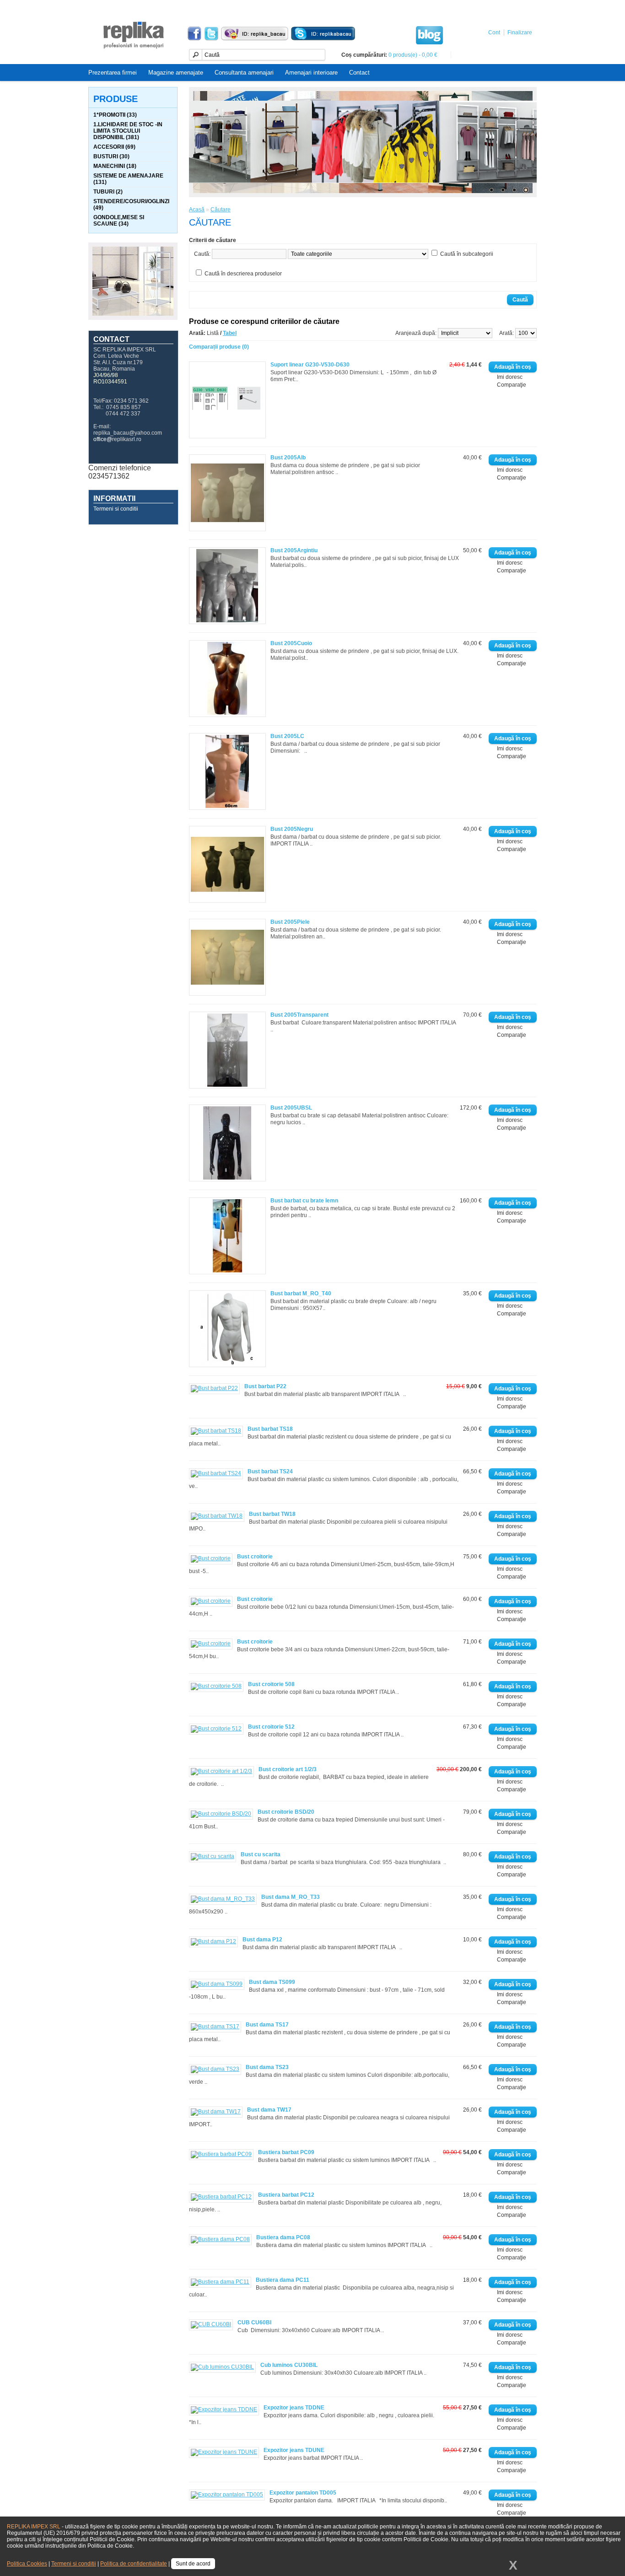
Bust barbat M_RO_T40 (301, 1293)
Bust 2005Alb (288, 458)
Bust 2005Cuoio (291, 643)
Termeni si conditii (116, 509)
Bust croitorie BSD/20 (286, 1812)
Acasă (197, 210)
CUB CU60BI (254, 2323)
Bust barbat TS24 (270, 1471)
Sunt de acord (193, 2564)
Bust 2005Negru (292, 829)
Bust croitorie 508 (271, 1684)
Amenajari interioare (311, 73)
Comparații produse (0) (219, 347)
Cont (494, 32)
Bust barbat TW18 (272, 1514)
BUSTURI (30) (111, 156)
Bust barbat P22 (265, 1386)
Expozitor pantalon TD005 (303, 2493)
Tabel (230, 333)
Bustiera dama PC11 (283, 2280)
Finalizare (520, 32)
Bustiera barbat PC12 (286, 2195)
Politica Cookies (27, 2564)
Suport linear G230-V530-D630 (310, 365)
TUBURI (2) (108, 192)
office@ (103, 439)
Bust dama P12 (262, 1940)
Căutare (221, 210)
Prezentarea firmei (113, 73)
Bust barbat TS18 (270, 1429)
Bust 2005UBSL (291, 1108)
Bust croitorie (255, 1557)
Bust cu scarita (261, 1854)
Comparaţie (512, 385)
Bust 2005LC (287, 736)
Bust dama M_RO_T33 (291, 1897)
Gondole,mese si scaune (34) (119, 221)
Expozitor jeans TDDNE (294, 2408)
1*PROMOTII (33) (115, 115)
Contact (359, 73)
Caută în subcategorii (467, 254)
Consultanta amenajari (244, 73)
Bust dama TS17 (267, 2025)
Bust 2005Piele (290, 922)
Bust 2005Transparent (299, 1015)
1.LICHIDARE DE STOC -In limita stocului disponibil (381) (128, 131)
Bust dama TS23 (267, 2067)
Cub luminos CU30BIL (289, 2365)
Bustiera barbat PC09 (286, 2152)
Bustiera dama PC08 (283, 2237)
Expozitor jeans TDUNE (294, 2450)
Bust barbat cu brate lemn (304, 1201)
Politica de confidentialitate (134, 2564)
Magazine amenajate (176, 73)
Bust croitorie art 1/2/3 (288, 1769)
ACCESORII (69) (114, 147)
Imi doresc (510, 377)
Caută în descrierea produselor (243, 274)
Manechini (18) (115, 166)
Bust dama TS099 (272, 1982)
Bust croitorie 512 (271, 1727)
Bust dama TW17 (269, 2110)
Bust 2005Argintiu (294, 550)
